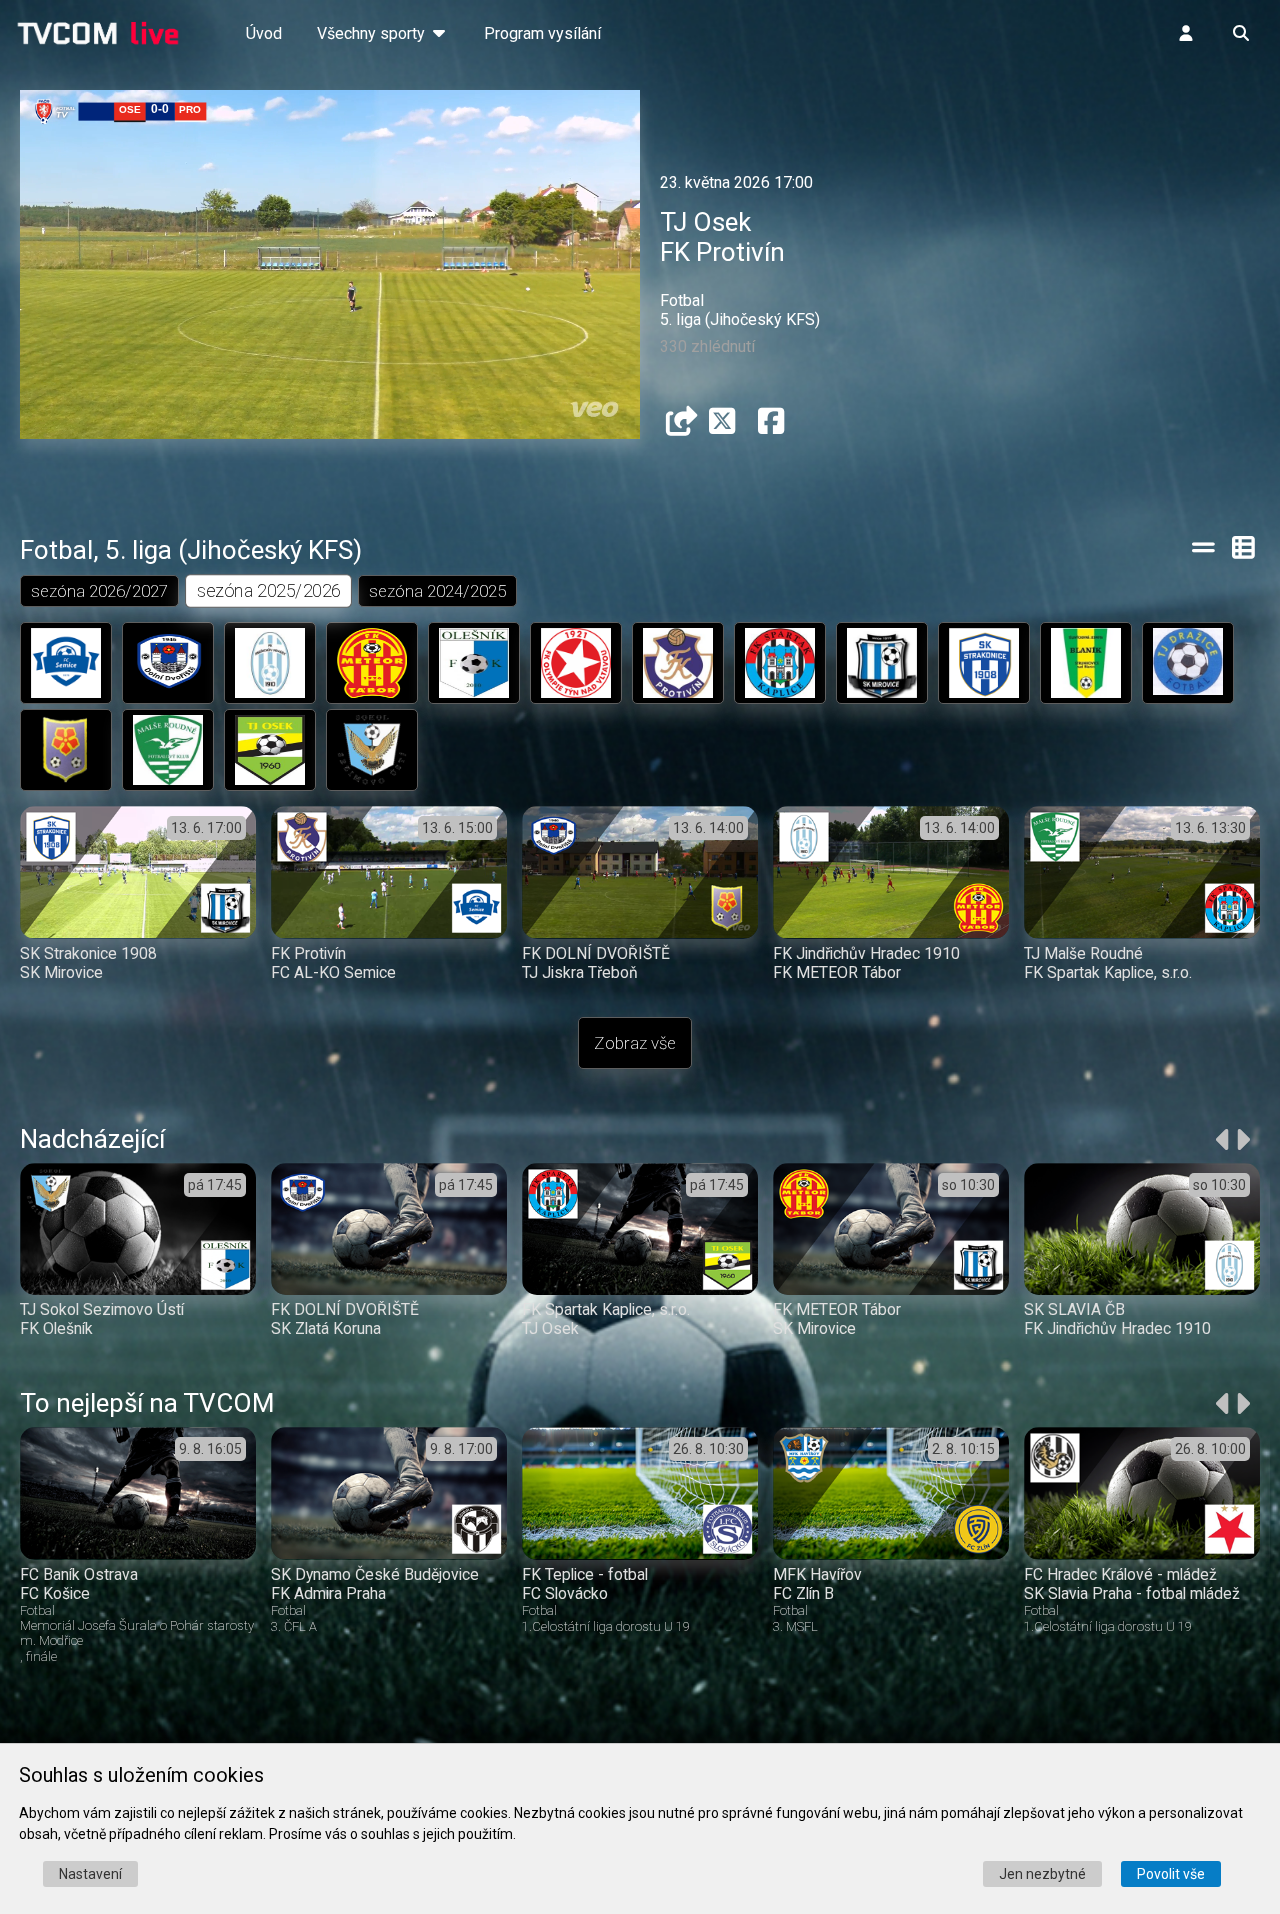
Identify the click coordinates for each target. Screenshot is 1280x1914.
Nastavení (90, 1874)
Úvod (264, 33)
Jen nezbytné (1042, 1874)
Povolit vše (1171, 1874)
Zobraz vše (635, 1043)
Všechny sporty (373, 33)
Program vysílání (542, 33)
